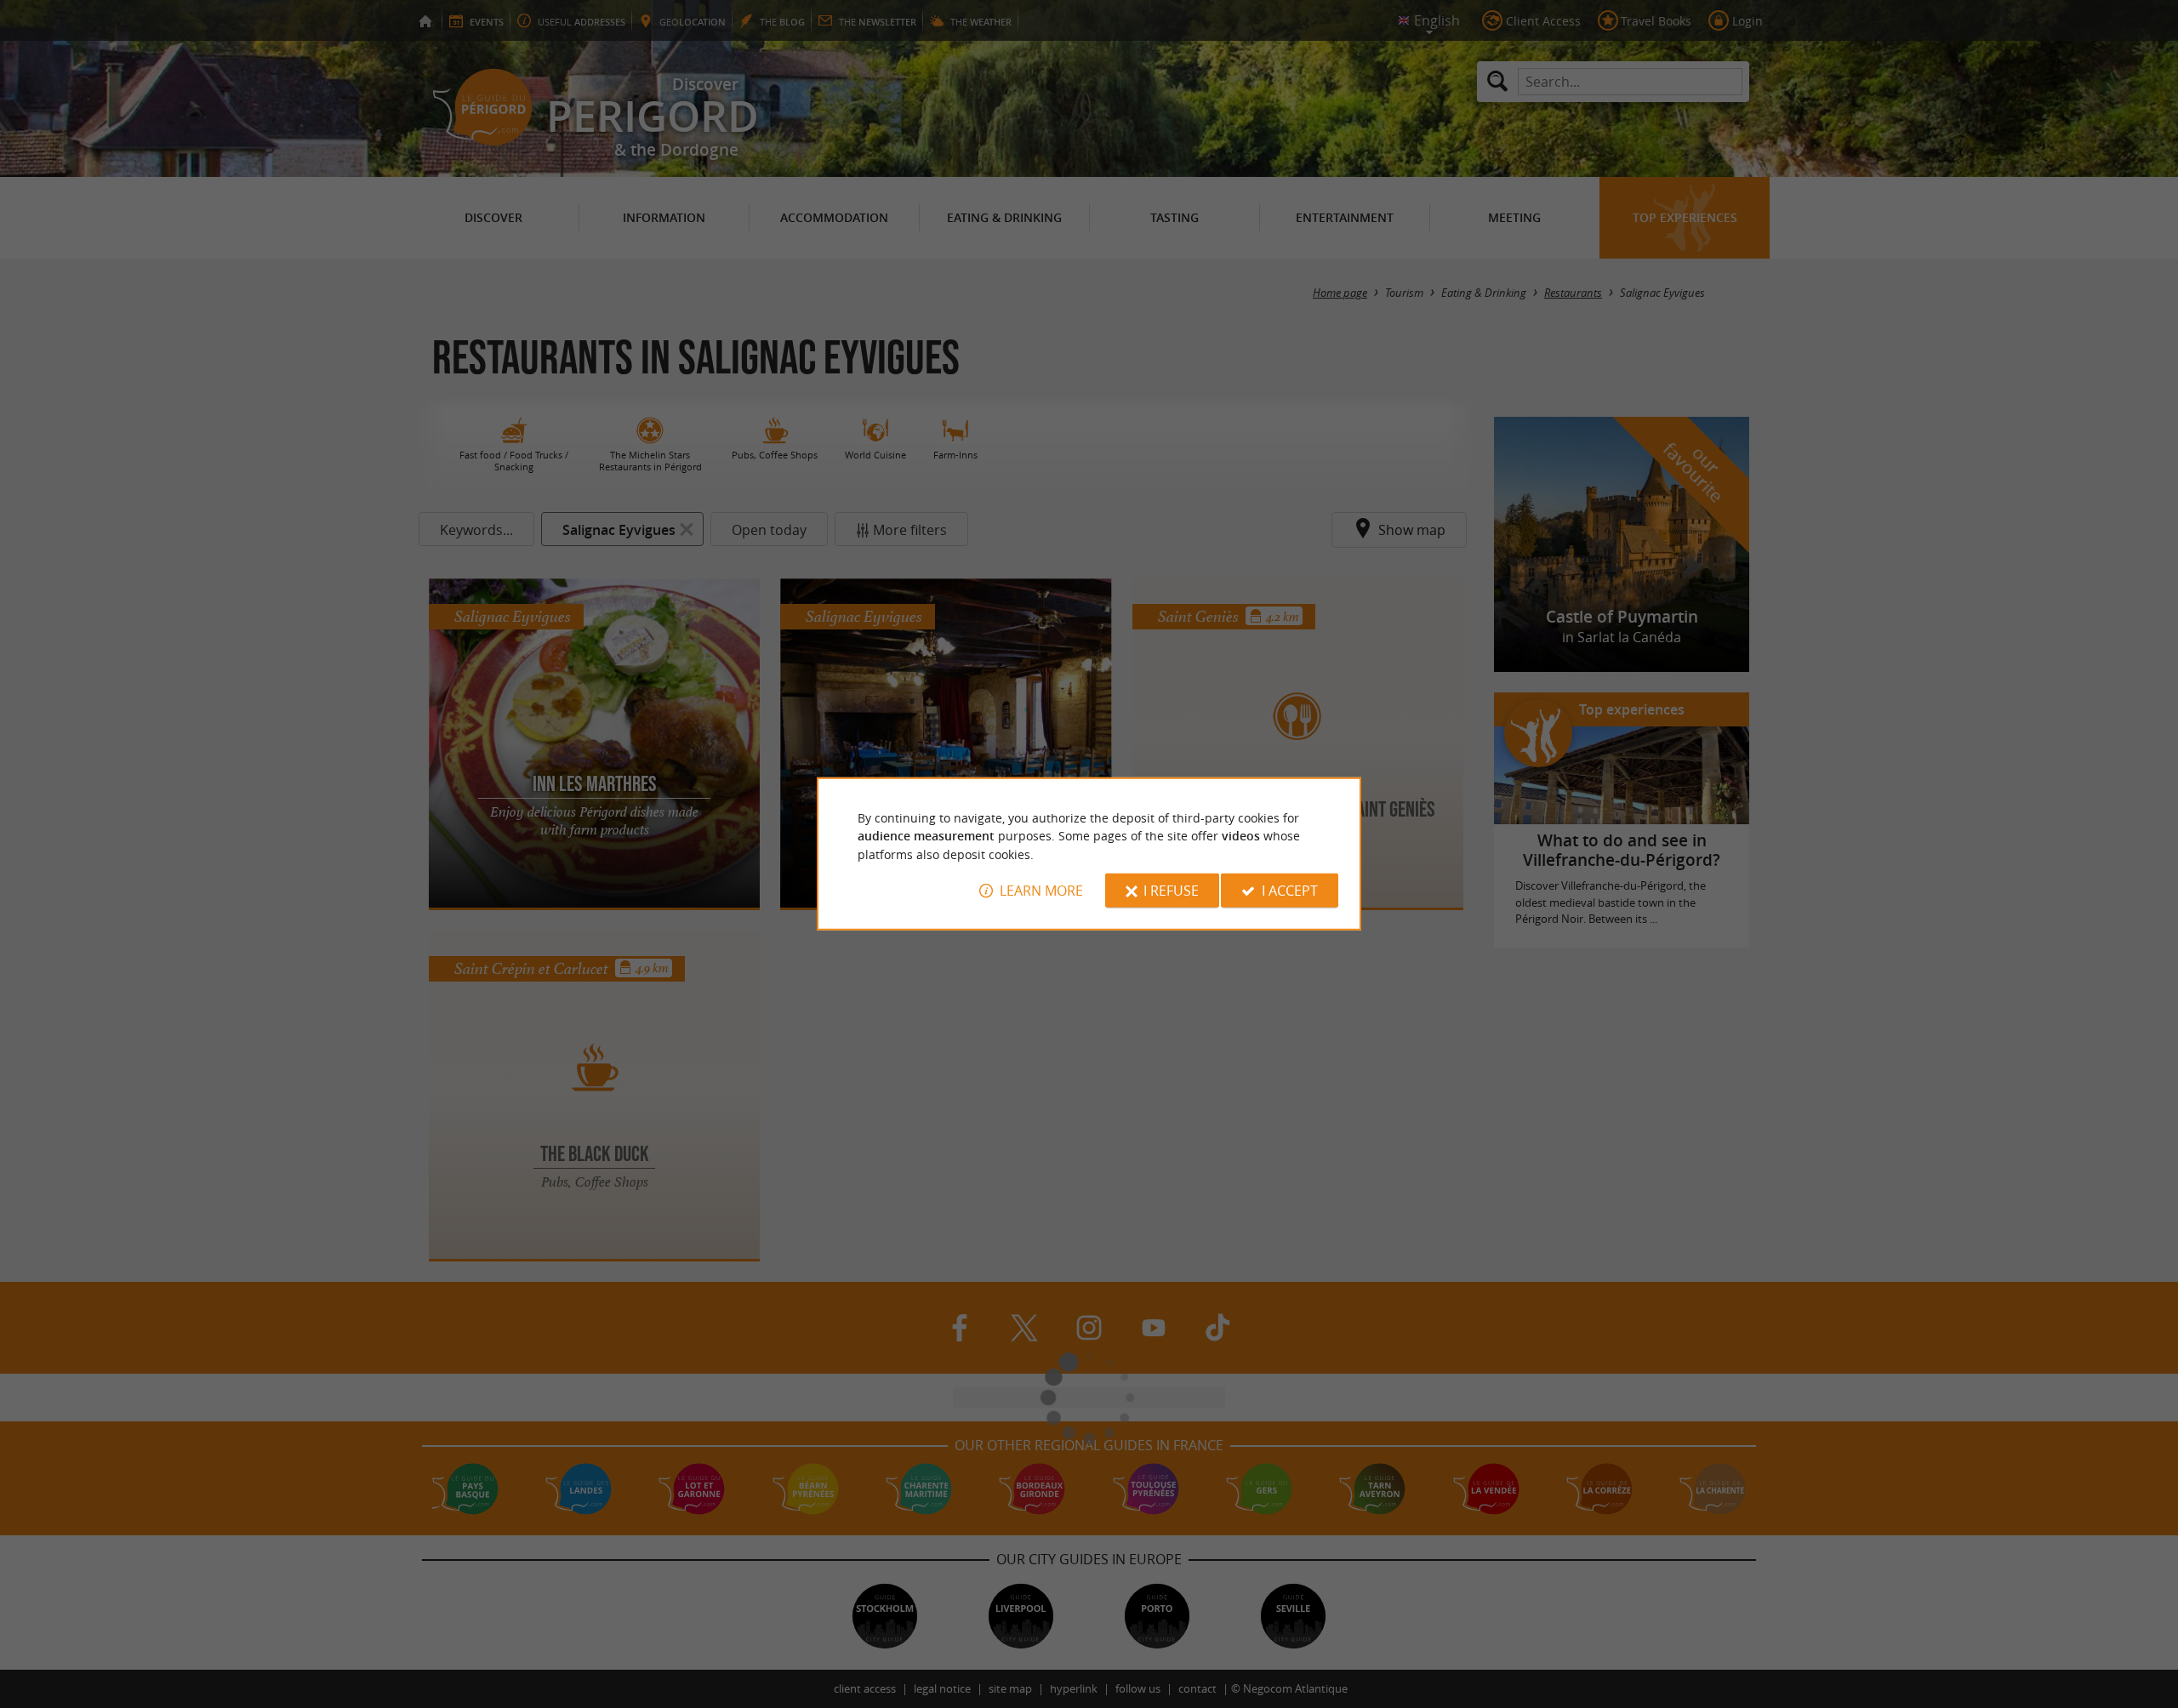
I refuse (1171, 891)
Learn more (1041, 891)
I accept (1290, 891)
